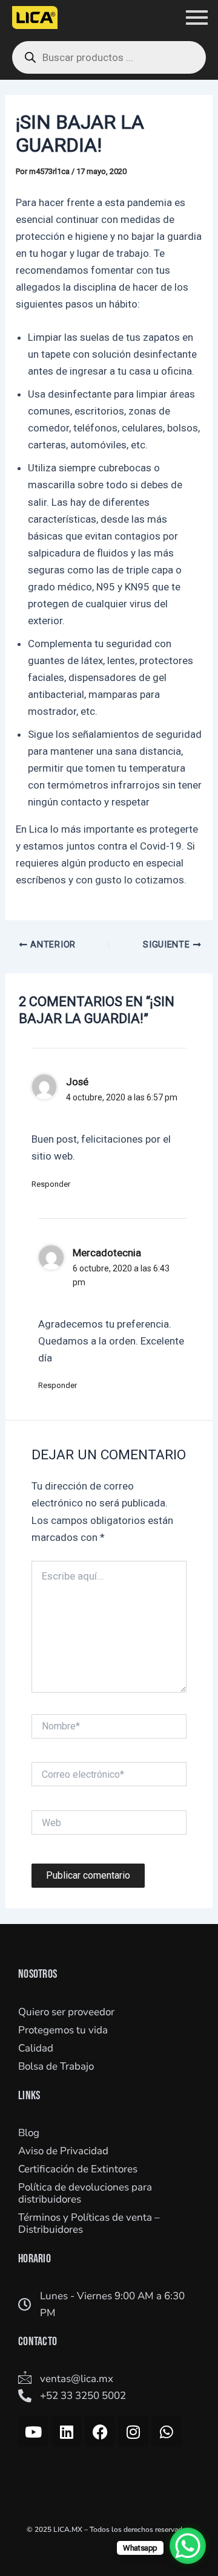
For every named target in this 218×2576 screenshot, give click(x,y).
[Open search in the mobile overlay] (109, 57)
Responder (51, 1184)
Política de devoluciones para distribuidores (85, 2193)
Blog (29, 2133)
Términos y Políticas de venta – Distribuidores (89, 2223)
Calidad (36, 2048)
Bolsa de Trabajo (56, 2066)
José (77, 1082)
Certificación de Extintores (78, 2169)
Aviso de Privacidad (63, 2151)
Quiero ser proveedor (66, 2012)
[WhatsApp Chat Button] (188, 2546)
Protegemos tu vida (63, 2030)
